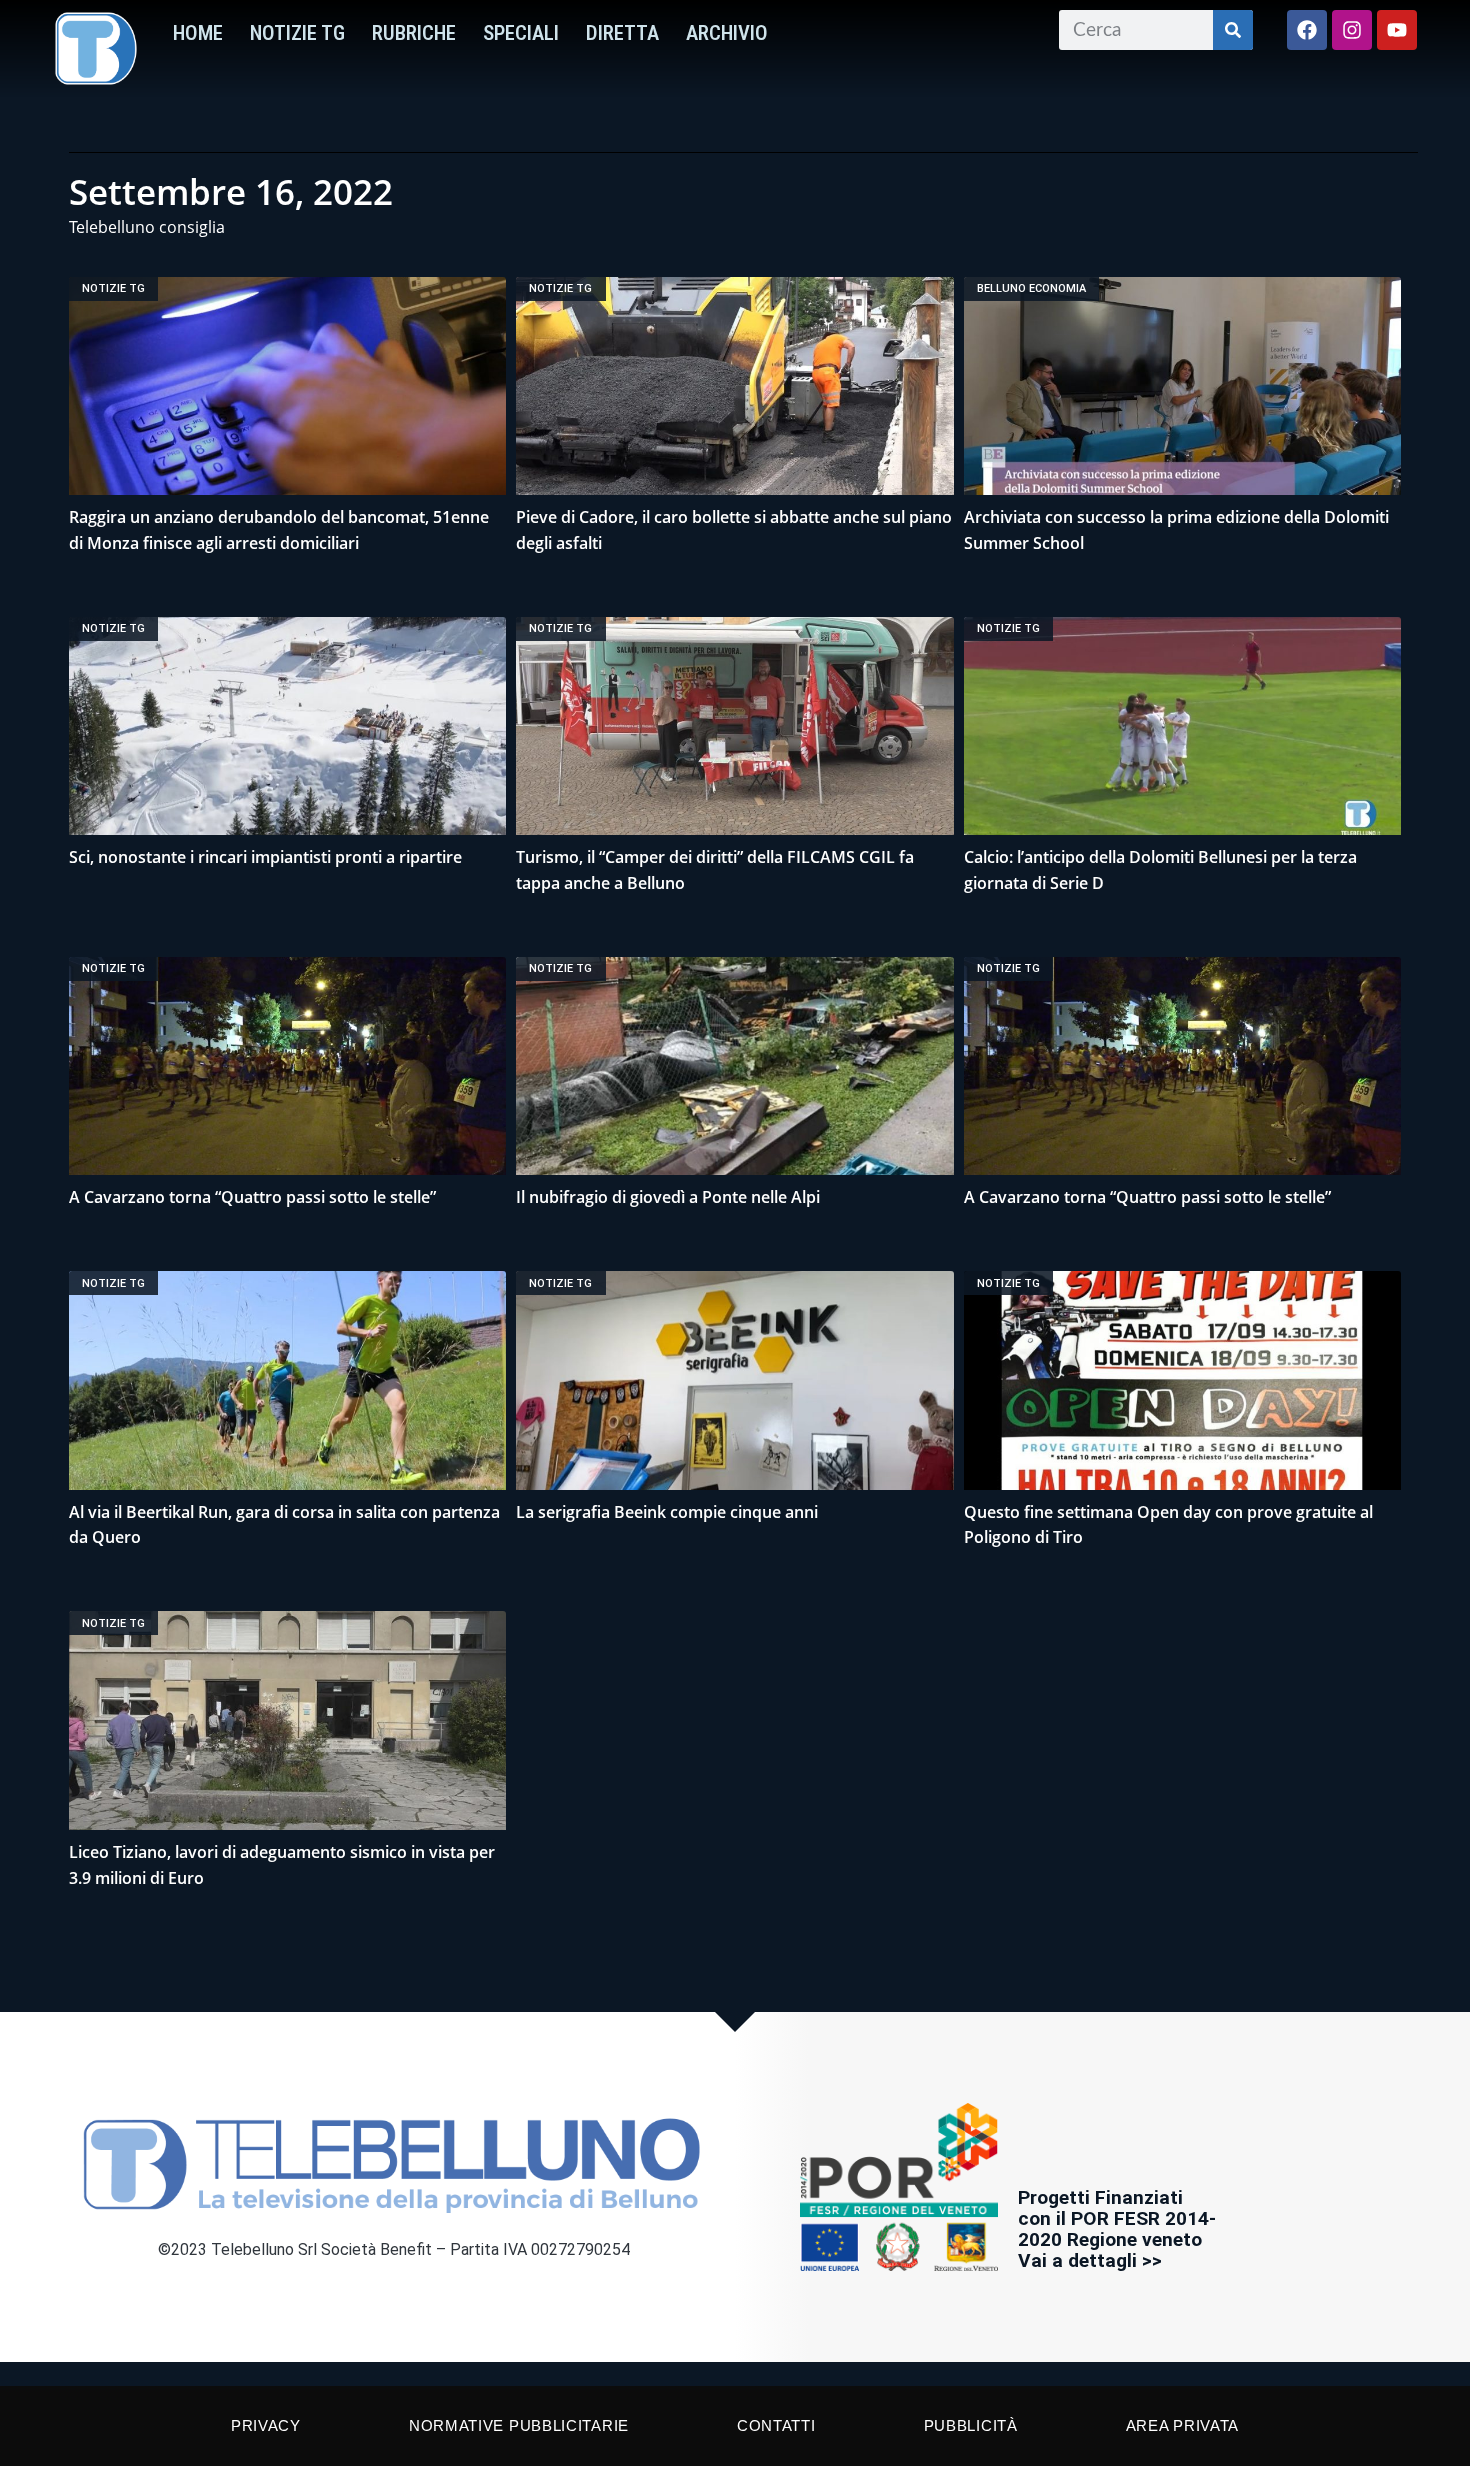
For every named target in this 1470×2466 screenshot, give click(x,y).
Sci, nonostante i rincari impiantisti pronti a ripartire (265, 857)
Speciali (521, 33)
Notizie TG (297, 33)
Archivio (727, 33)
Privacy (266, 2425)
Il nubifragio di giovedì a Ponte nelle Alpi (668, 1197)
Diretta (622, 33)
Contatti (776, 2425)
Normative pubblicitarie (519, 2425)
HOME (198, 33)
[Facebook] (1307, 30)
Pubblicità (971, 2425)
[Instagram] (1352, 30)
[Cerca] (1233, 30)
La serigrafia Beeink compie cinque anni (667, 1512)
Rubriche (414, 33)
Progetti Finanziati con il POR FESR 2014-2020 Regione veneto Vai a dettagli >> (1117, 2229)
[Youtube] (1397, 30)
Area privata (1182, 2425)
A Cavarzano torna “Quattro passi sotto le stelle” (252, 1197)
